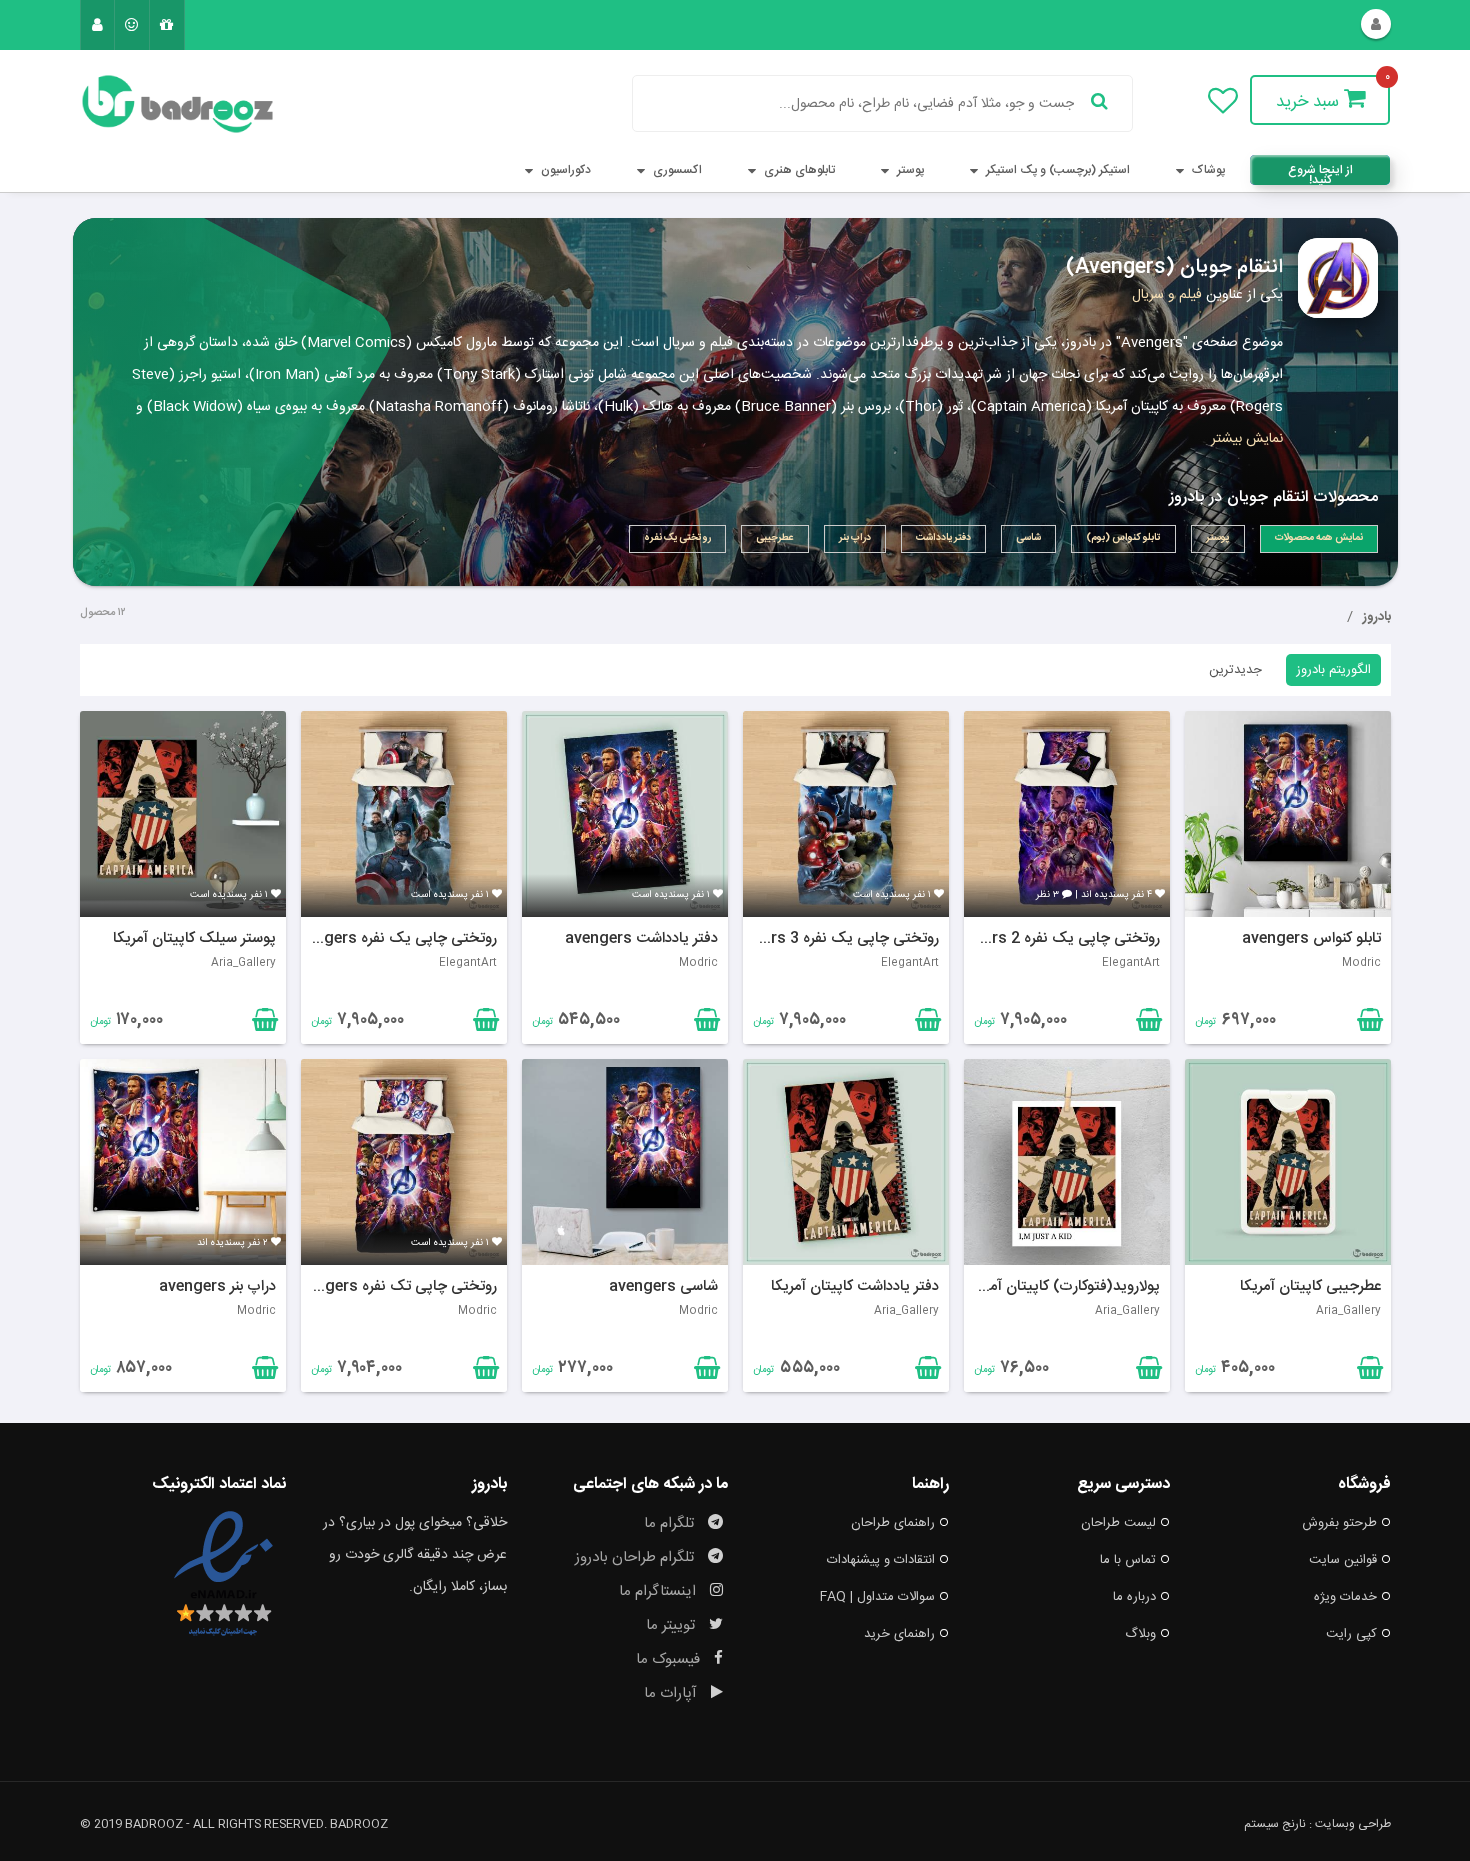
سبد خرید (1310, 102)
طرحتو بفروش (1339, 1523)
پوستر (909, 170)
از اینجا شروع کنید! (1320, 172)
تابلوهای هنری (798, 170)
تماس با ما (1128, 1560)
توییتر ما (672, 1625)
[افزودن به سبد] (262, 1024)
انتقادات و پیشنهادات (881, 1560)
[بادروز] (183, 104)
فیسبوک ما (670, 1659)
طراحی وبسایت (1353, 1824)
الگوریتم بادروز (1333, 670)
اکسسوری (676, 170)
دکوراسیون (564, 170)
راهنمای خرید (899, 1634)
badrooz (359, 1824)
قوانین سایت (1343, 1560)
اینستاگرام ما (659, 1591)
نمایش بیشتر (1247, 439)
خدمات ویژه (1345, 1597)
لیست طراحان (1118, 1523)
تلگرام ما (671, 1523)
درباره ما (1134, 1597)
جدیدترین (1235, 670)
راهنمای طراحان (893, 1523)
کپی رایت (1351, 1634)
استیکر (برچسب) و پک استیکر (1056, 170)
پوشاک (1207, 170)
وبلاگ (1140, 1634)
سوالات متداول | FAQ (877, 1597)
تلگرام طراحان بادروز (636, 1557)
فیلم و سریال (1167, 295)
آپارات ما (672, 1693)
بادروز (1377, 617)
